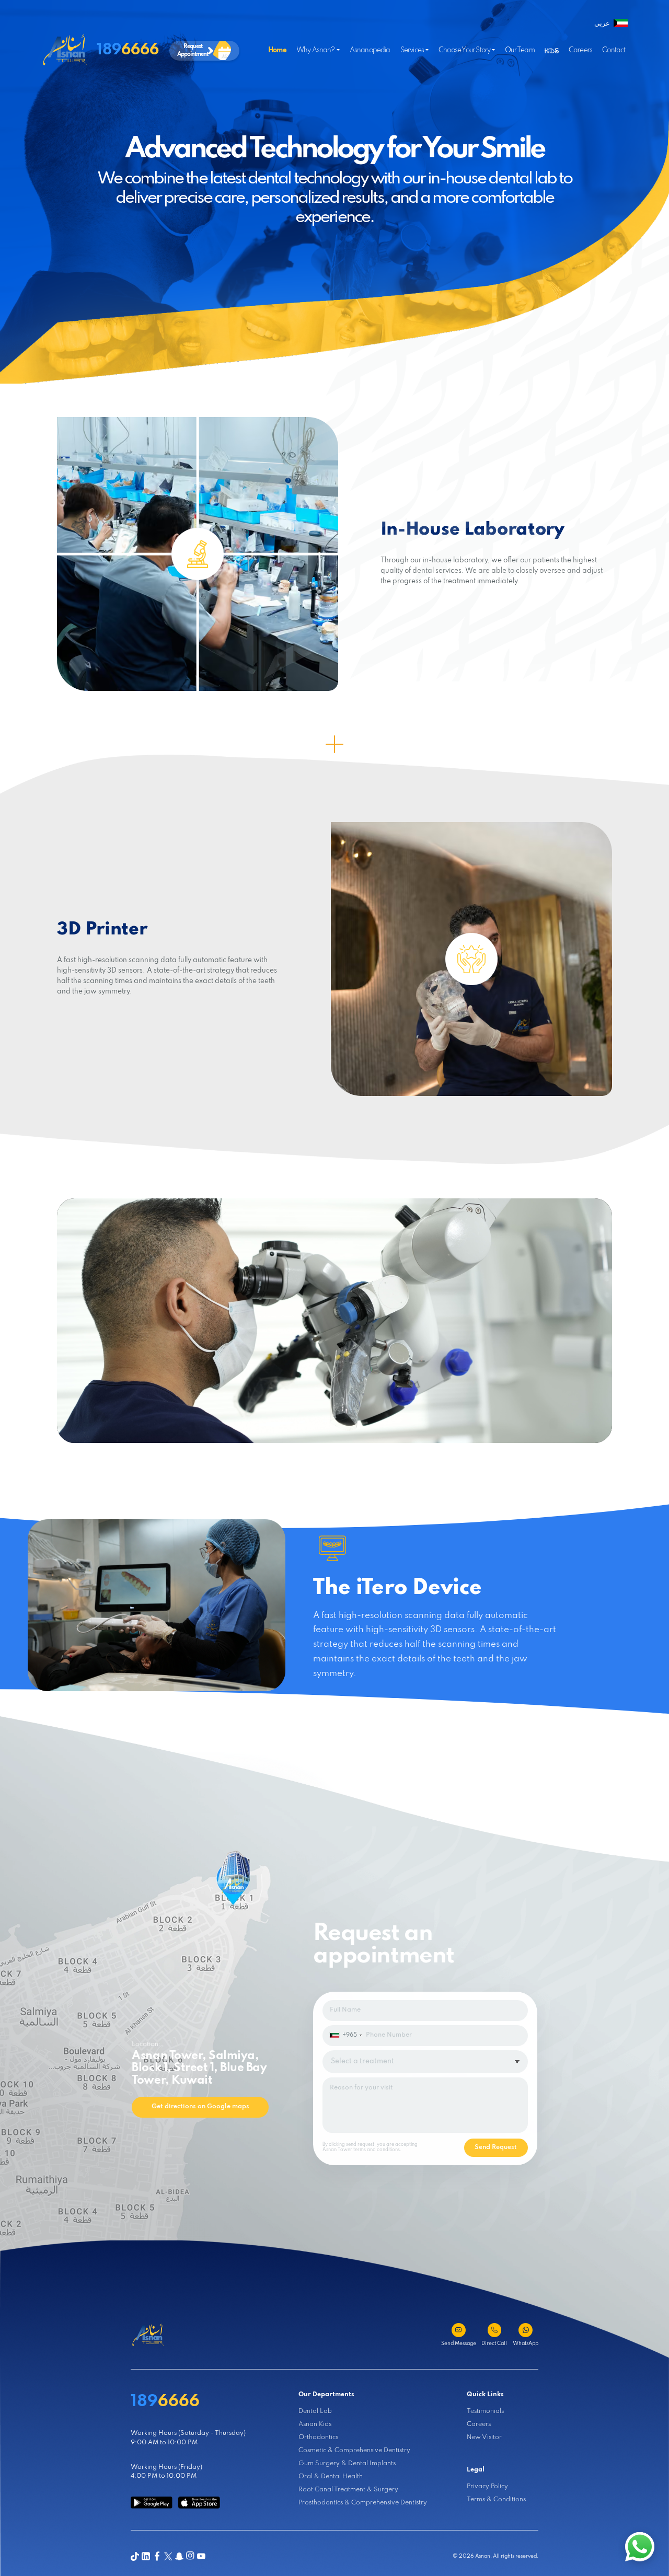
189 (128, 50)
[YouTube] (201, 2556)
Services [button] (412, 50)
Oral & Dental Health (331, 2477)
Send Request (496, 2147)
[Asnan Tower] (148, 2335)
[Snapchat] (179, 2556)
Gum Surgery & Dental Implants (347, 2464)
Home (277, 50)
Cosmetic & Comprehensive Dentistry (354, 2451)
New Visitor (484, 2438)
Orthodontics (318, 2438)
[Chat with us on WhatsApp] (640, 2547)
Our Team (520, 50)
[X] (168, 2556)
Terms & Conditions (496, 2500)
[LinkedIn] (146, 2556)
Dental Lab (315, 2411)
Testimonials (485, 2411)
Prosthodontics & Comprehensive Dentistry (363, 2503)
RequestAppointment (193, 50)
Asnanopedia (370, 50)
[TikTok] (135, 2556)
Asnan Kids (315, 2424)
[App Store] (199, 2503)
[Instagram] (190, 2556)
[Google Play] (152, 2503)
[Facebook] (157, 2556)
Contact (614, 50)
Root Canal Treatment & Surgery (348, 2490)
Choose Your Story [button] (464, 50)
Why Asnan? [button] (316, 50)
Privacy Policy (487, 2487)
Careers (580, 50)
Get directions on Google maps (200, 2107)
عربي (602, 24)
